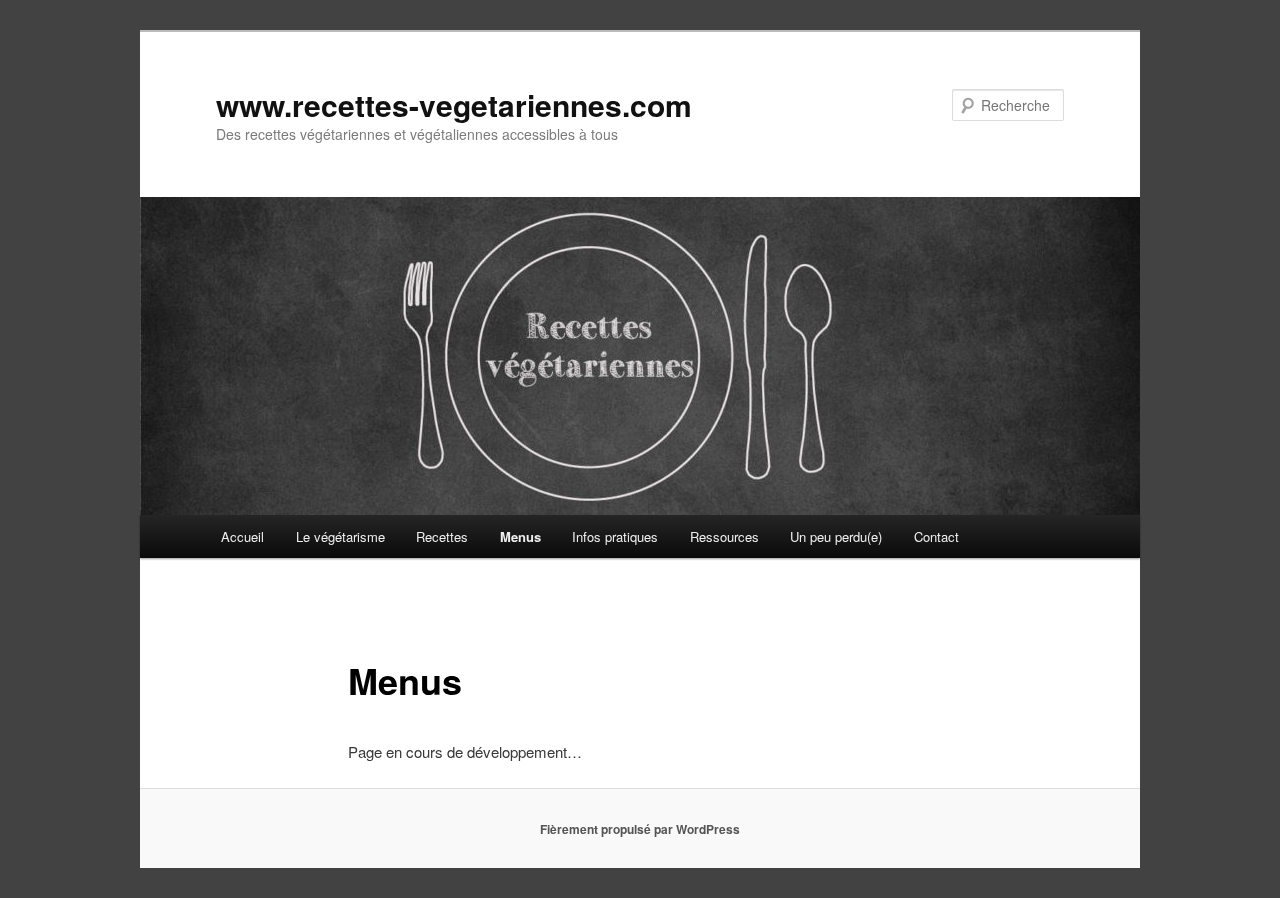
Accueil (242, 536)
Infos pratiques (615, 536)
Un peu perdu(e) (836, 536)
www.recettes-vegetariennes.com (454, 104)
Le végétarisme (340, 536)
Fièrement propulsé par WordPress (640, 829)
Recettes (442, 536)
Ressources (724, 536)
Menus (520, 536)
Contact (936, 536)
